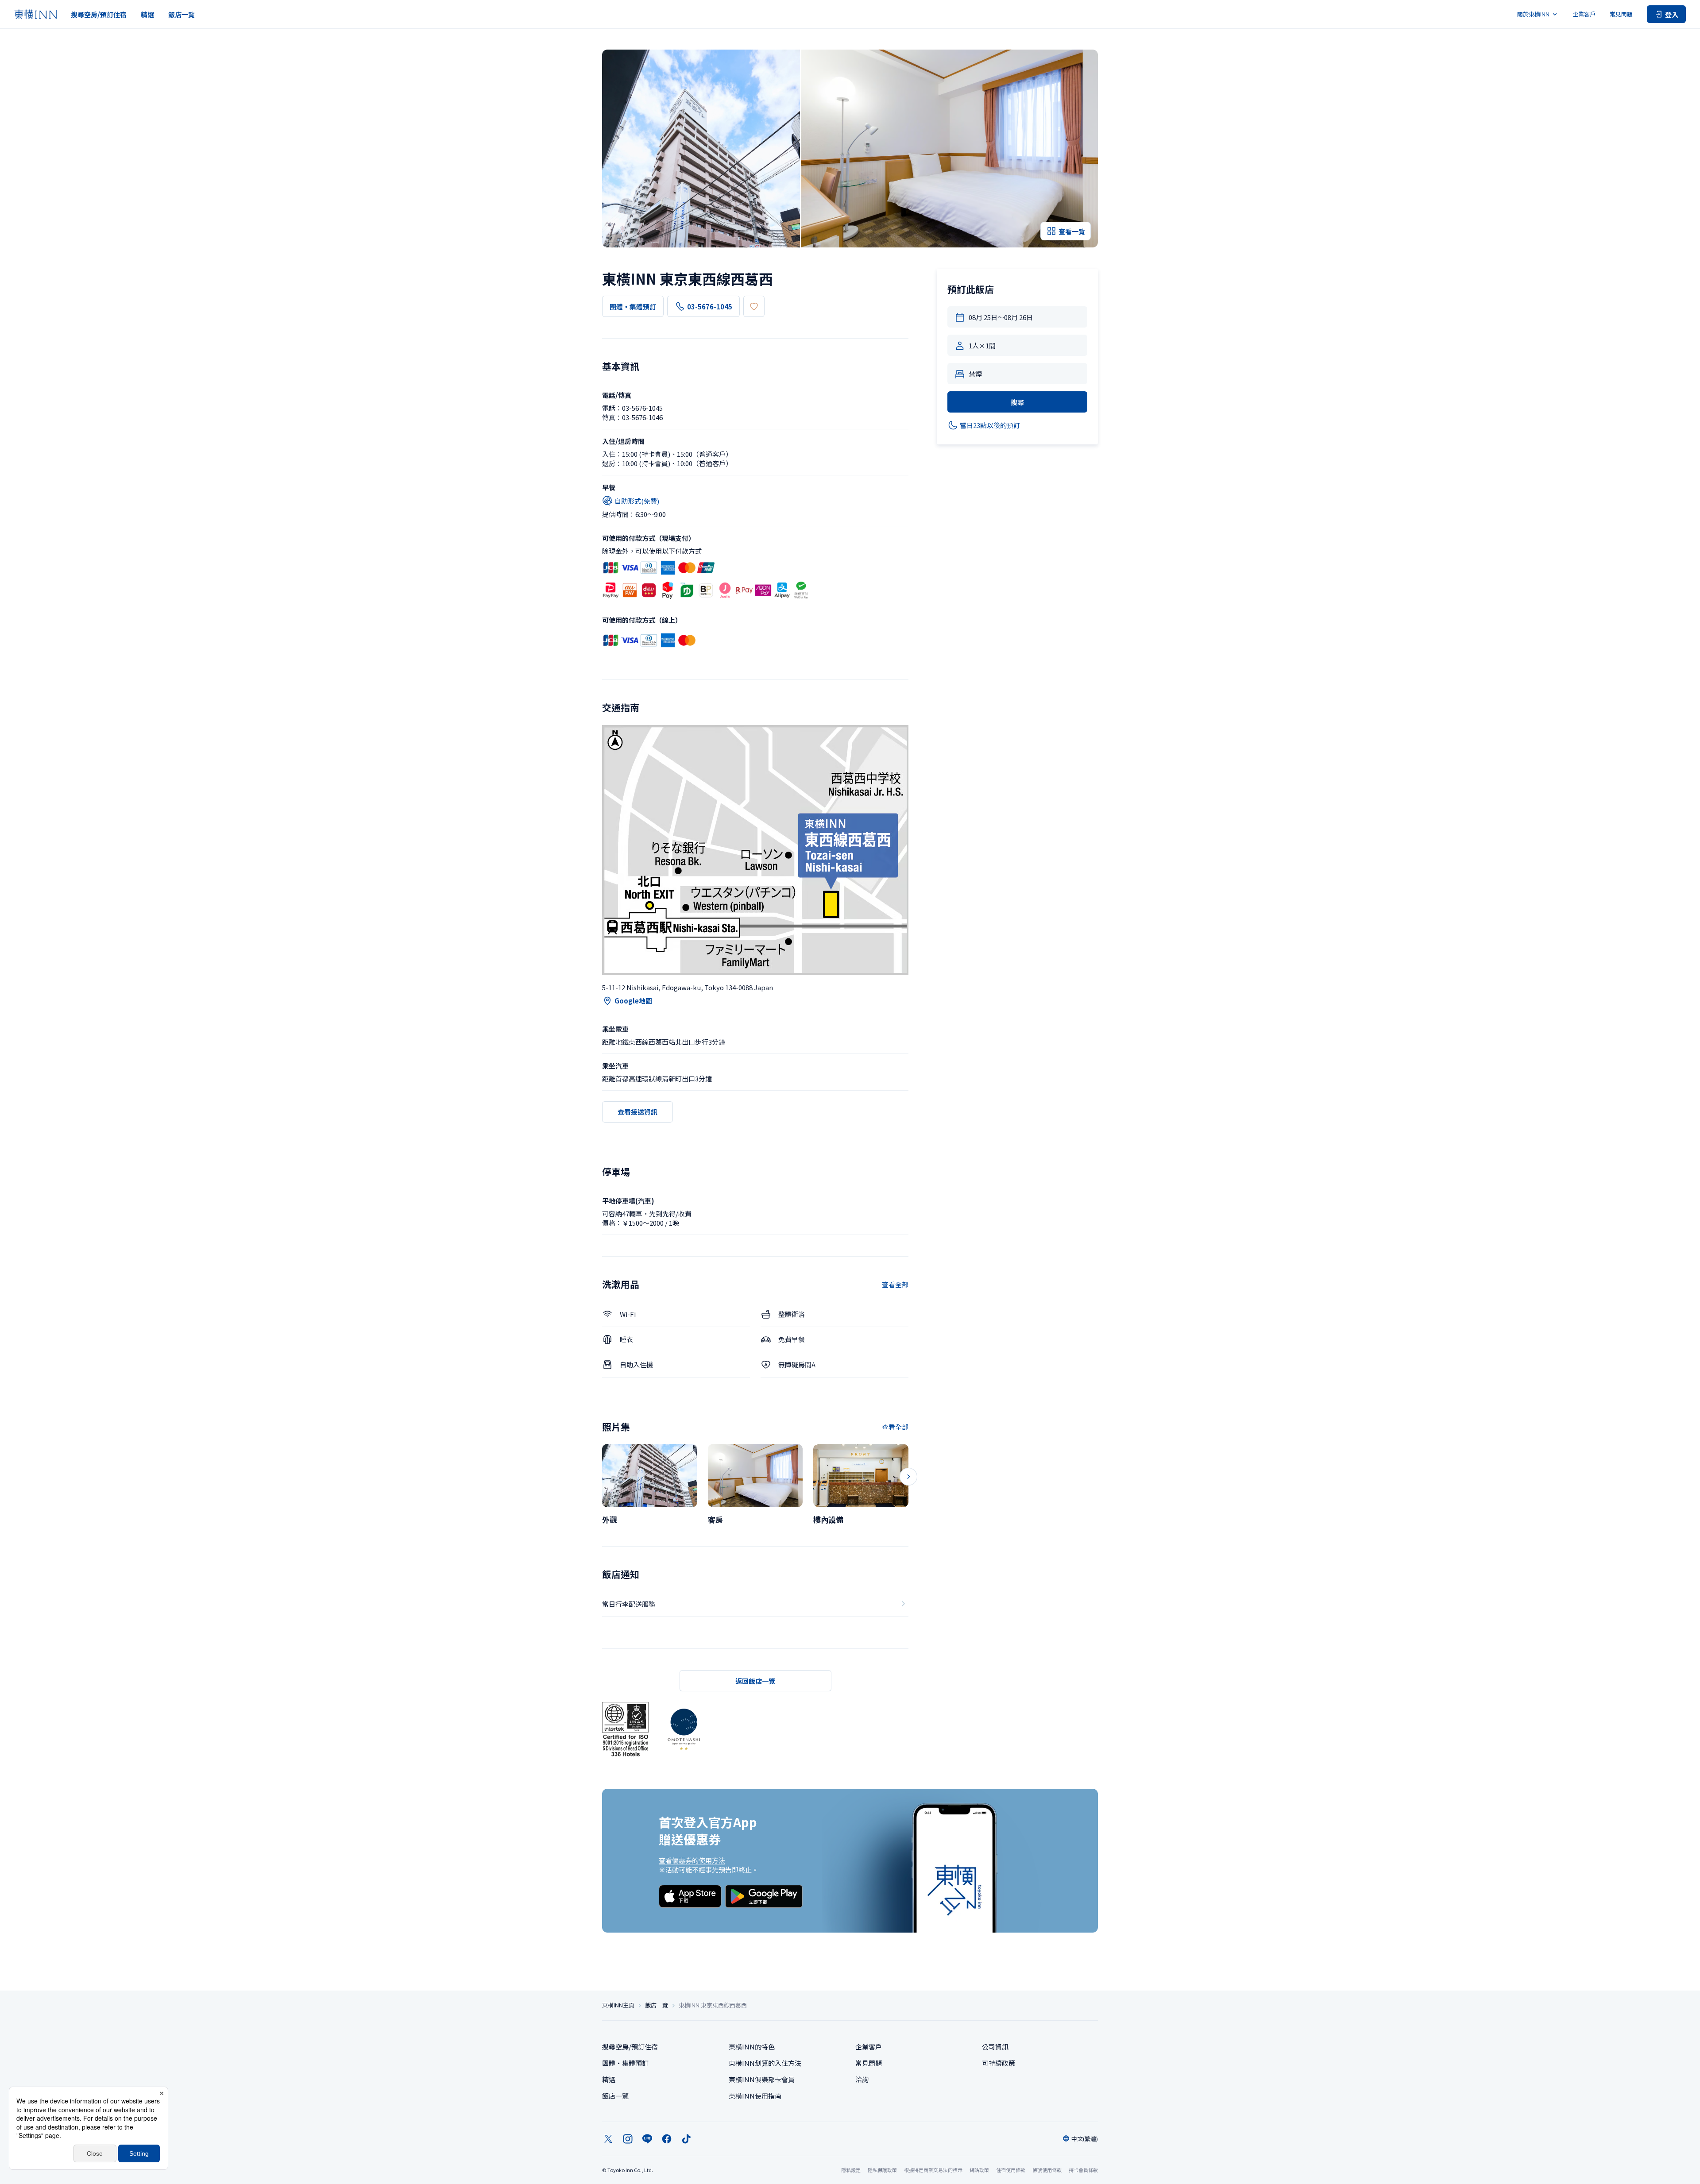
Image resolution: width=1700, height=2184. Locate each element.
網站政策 (979, 2170)
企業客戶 (1584, 14)
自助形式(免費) (637, 501)
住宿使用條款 (1011, 2170)
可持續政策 (999, 2063)
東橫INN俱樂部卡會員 (762, 2079)
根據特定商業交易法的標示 (933, 2170)
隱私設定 (851, 2170)
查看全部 (895, 1284)
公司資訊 (995, 2047)
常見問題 (1621, 14)
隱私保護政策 (882, 2170)
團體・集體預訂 (633, 307)
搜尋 (1017, 402)
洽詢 (862, 2079)
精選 (147, 14)
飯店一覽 (182, 14)
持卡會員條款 (1083, 2170)
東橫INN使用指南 (755, 2096)
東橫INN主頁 (618, 2005)
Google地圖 (633, 1001)
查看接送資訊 (637, 1112)
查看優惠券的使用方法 (692, 1860)
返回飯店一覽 (755, 1681)
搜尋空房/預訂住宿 (99, 14)
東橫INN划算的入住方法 (765, 2063)
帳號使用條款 (1047, 2170)
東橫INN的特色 (752, 2047)
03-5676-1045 (710, 307)
